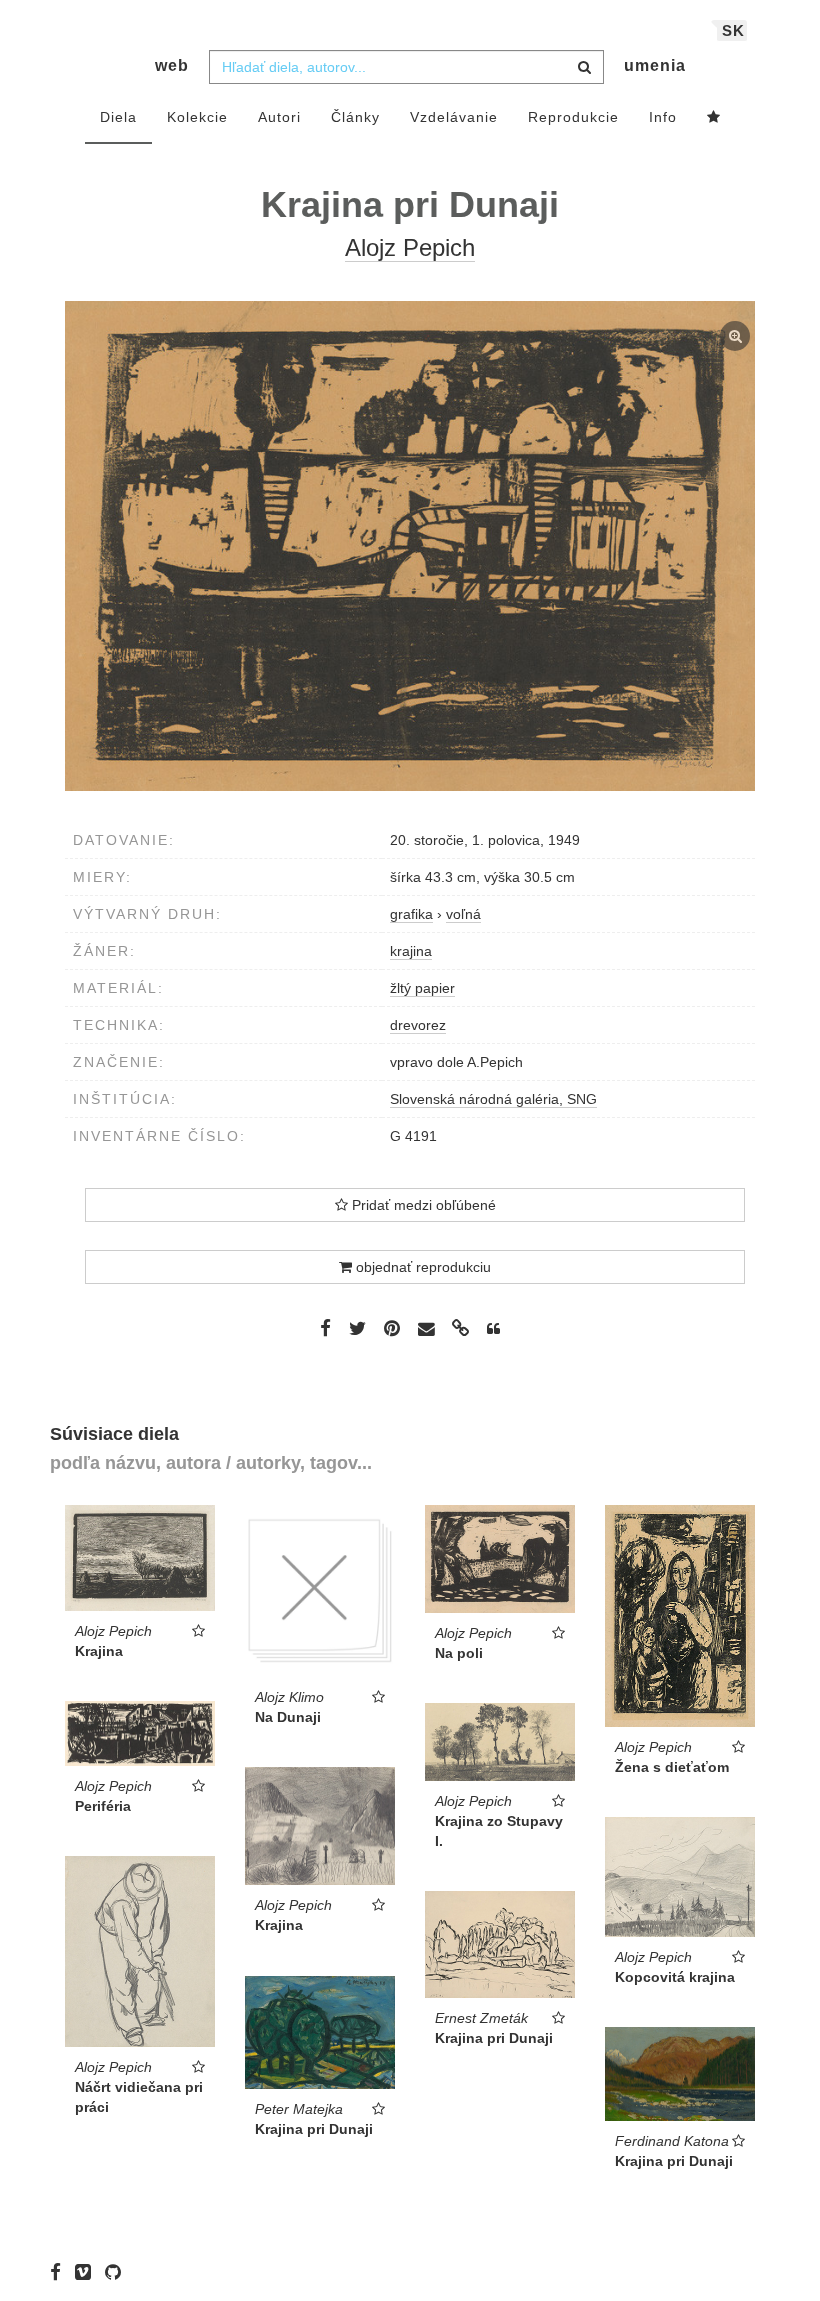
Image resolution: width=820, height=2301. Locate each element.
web (172, 65)
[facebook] (60, 2271)
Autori (279, 117)
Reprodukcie (573, 117)
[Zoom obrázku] (410, 546)
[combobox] (406, 67)
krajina (411, 951)
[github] (118, 2271)
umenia (655, 65)
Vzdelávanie (454, 117)
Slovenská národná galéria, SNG (493, 1099)
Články (355, 117)
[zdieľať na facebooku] (325, 1328)
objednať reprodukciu (421, 1267)
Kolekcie (197, 117)
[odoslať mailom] (426, 1329)
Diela (118, 117)
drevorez (418, 1025)
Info (663, 117)
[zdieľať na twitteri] (357, 1328)
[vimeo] (88, 2271)
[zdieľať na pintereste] (392, 1328)
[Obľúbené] (714, 118)
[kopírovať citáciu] (493, 1329)
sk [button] (733, 30)
